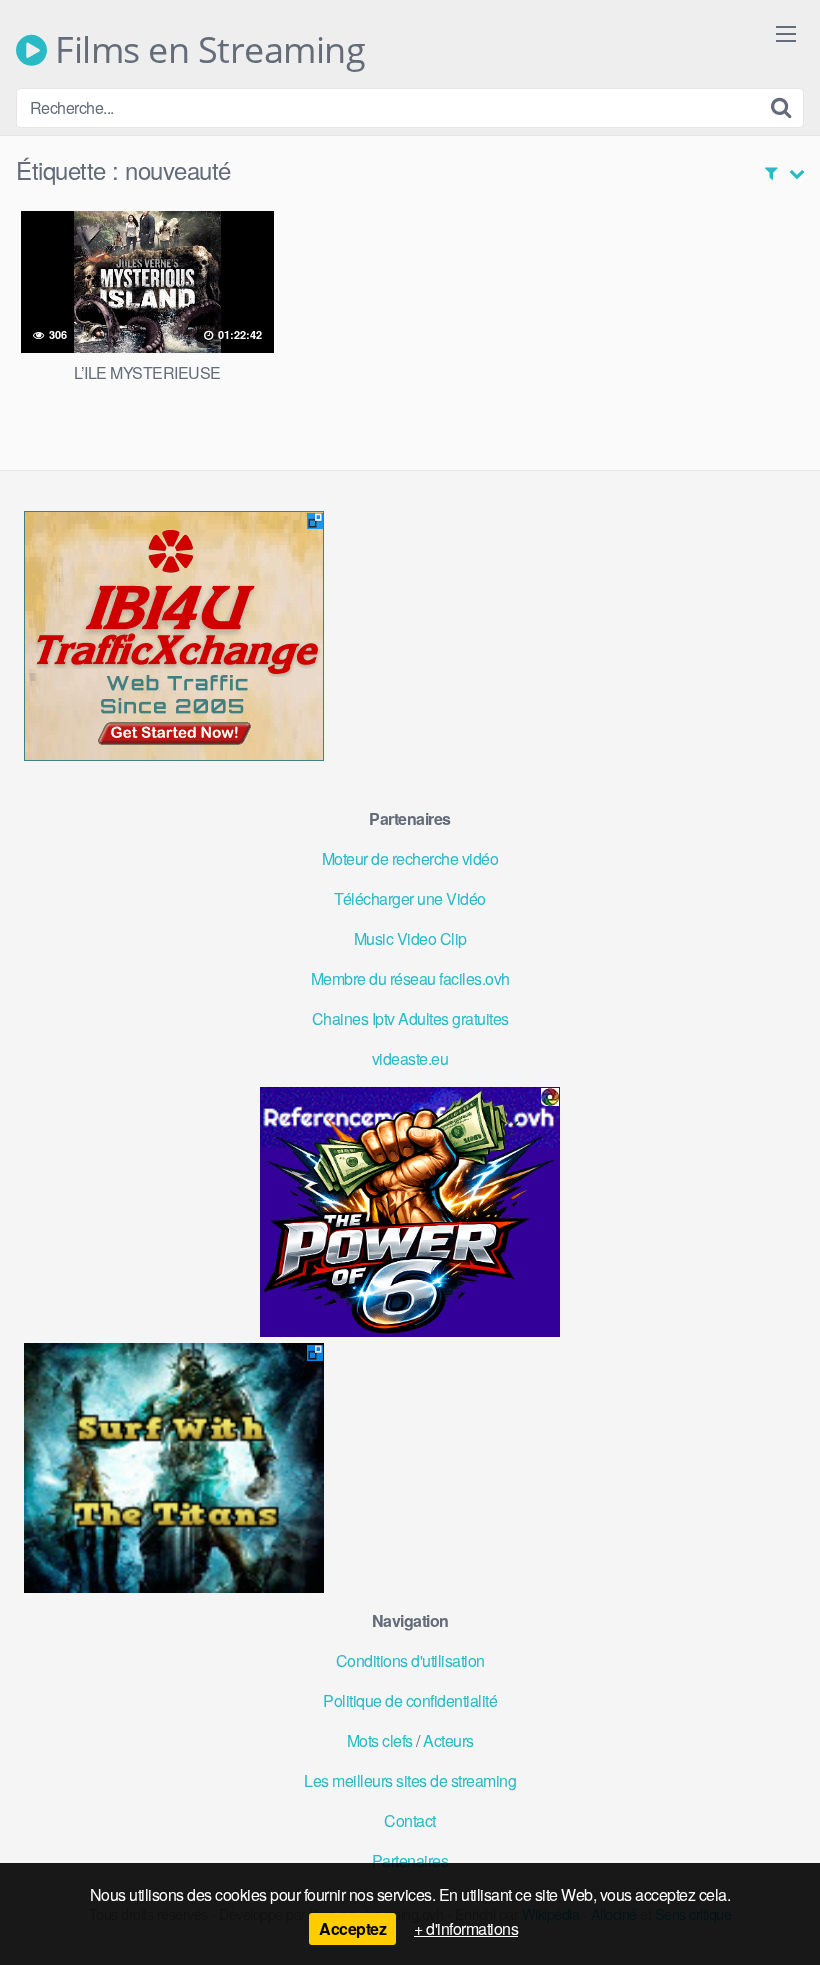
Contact (410, 1820)
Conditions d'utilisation (410, 1660)
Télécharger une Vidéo (410, 898)
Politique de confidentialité (410, 1700)
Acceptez (352, 1928)
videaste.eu (410, 1058)
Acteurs (448, 1740)
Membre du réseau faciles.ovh (410, 978)
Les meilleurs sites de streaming (410, 1780)
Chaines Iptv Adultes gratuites (410, 1018)
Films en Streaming (206, 50)
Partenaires (410, 1860)
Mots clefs (380, 1740)
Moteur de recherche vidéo (410, 858)
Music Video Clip (410, 938)
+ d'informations (466, 1928)
